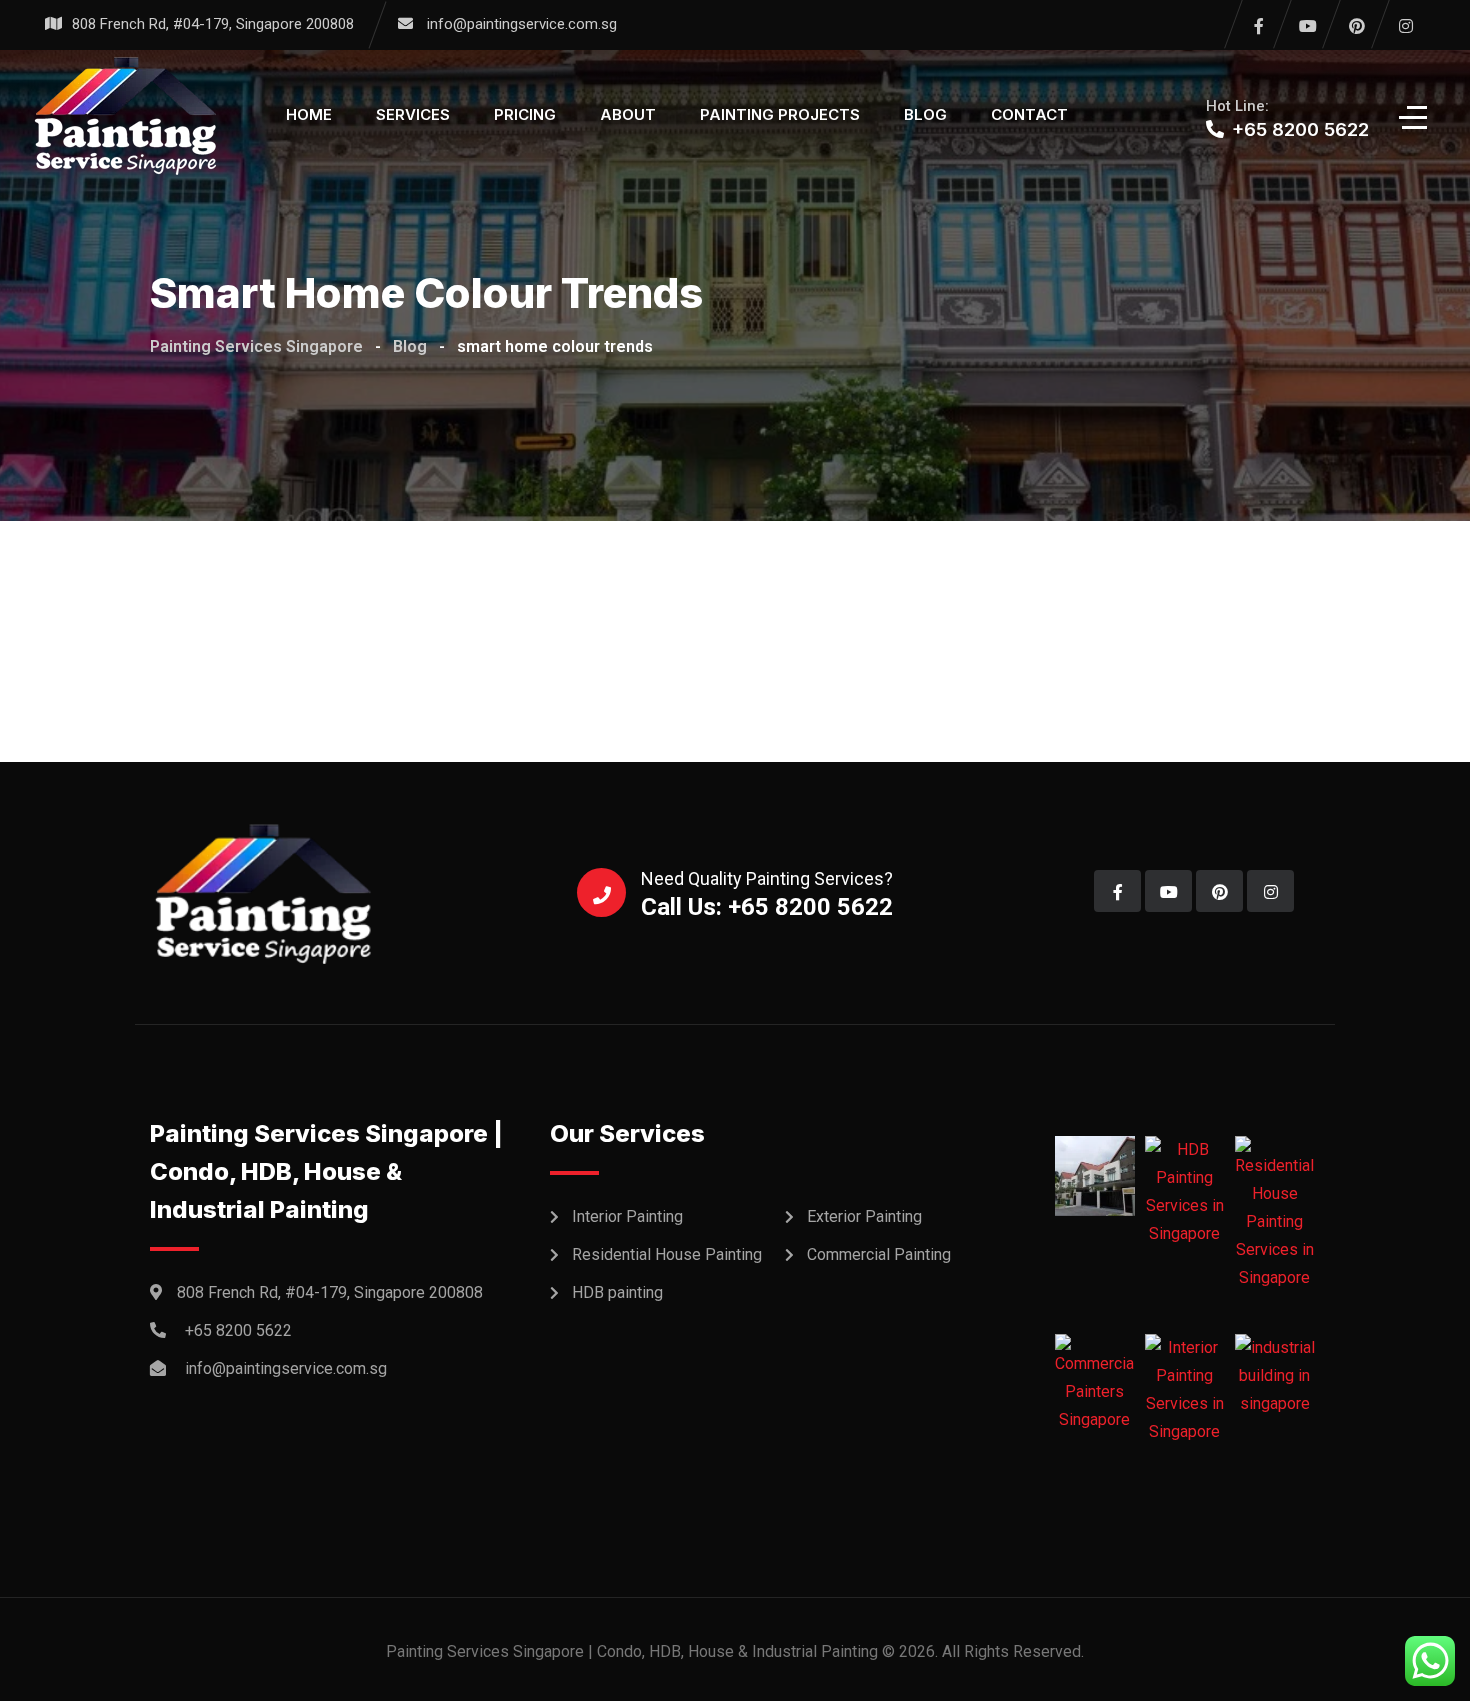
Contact (1029, 114)
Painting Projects (780, 114)
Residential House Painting (667, 1254)
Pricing (525, 114)
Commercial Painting (879, 1254)
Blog (925, 114)
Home (309, 114)
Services (413, 114)
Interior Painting (627, 1216)
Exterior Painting (864, 1216)
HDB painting (617, 1292)
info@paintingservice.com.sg (522, 24)
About (628, 114)
